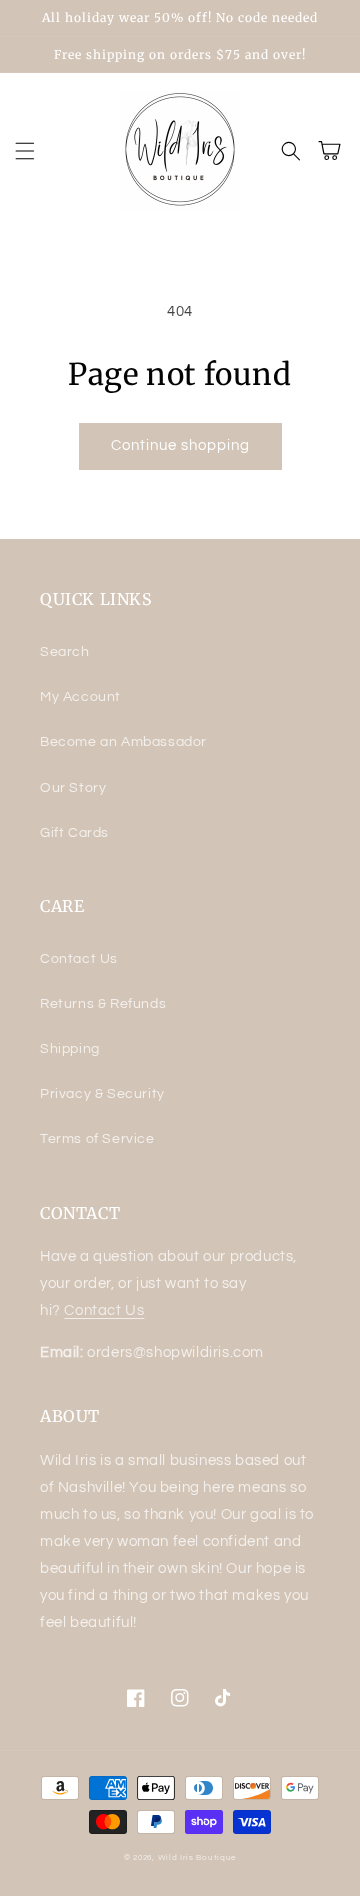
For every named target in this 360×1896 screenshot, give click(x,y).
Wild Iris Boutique (197, 1857)
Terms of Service (97, 1139)
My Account (80, 697)
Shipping (70, 1049)
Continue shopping (180, 445)
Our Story (73, 788)
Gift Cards (74, 833)
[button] (25, 151)
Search (65, 652)
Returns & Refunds (103, 1004)
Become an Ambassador (123, 742)
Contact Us (79, 959)
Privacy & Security (102, 1094)
